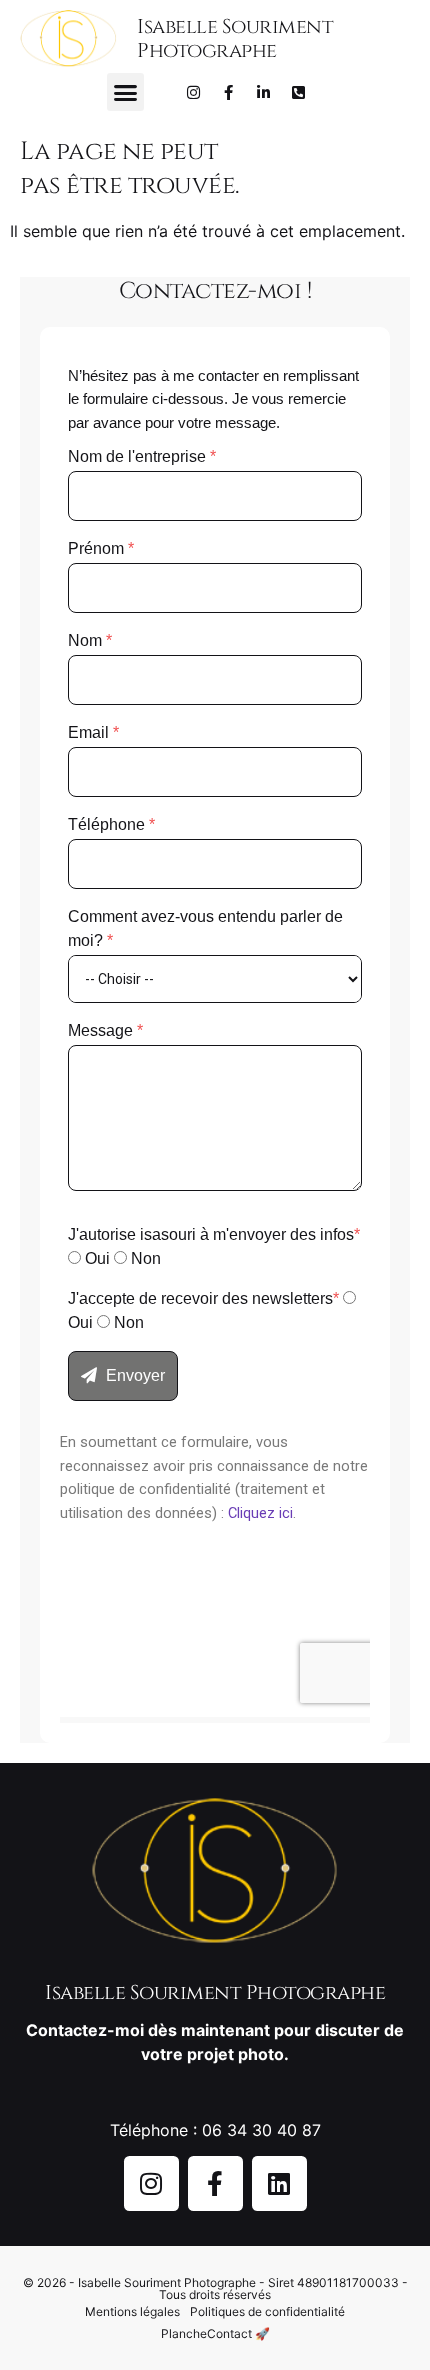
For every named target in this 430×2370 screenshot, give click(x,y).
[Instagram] (194, 92)
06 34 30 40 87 (261, 2130)
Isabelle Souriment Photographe (235, 38)
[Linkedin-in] (264, 92)
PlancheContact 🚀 (215, 2333)
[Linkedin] (279, 2183)
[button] (126, 92)
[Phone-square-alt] (299, 92)
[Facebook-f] (229, 92)
